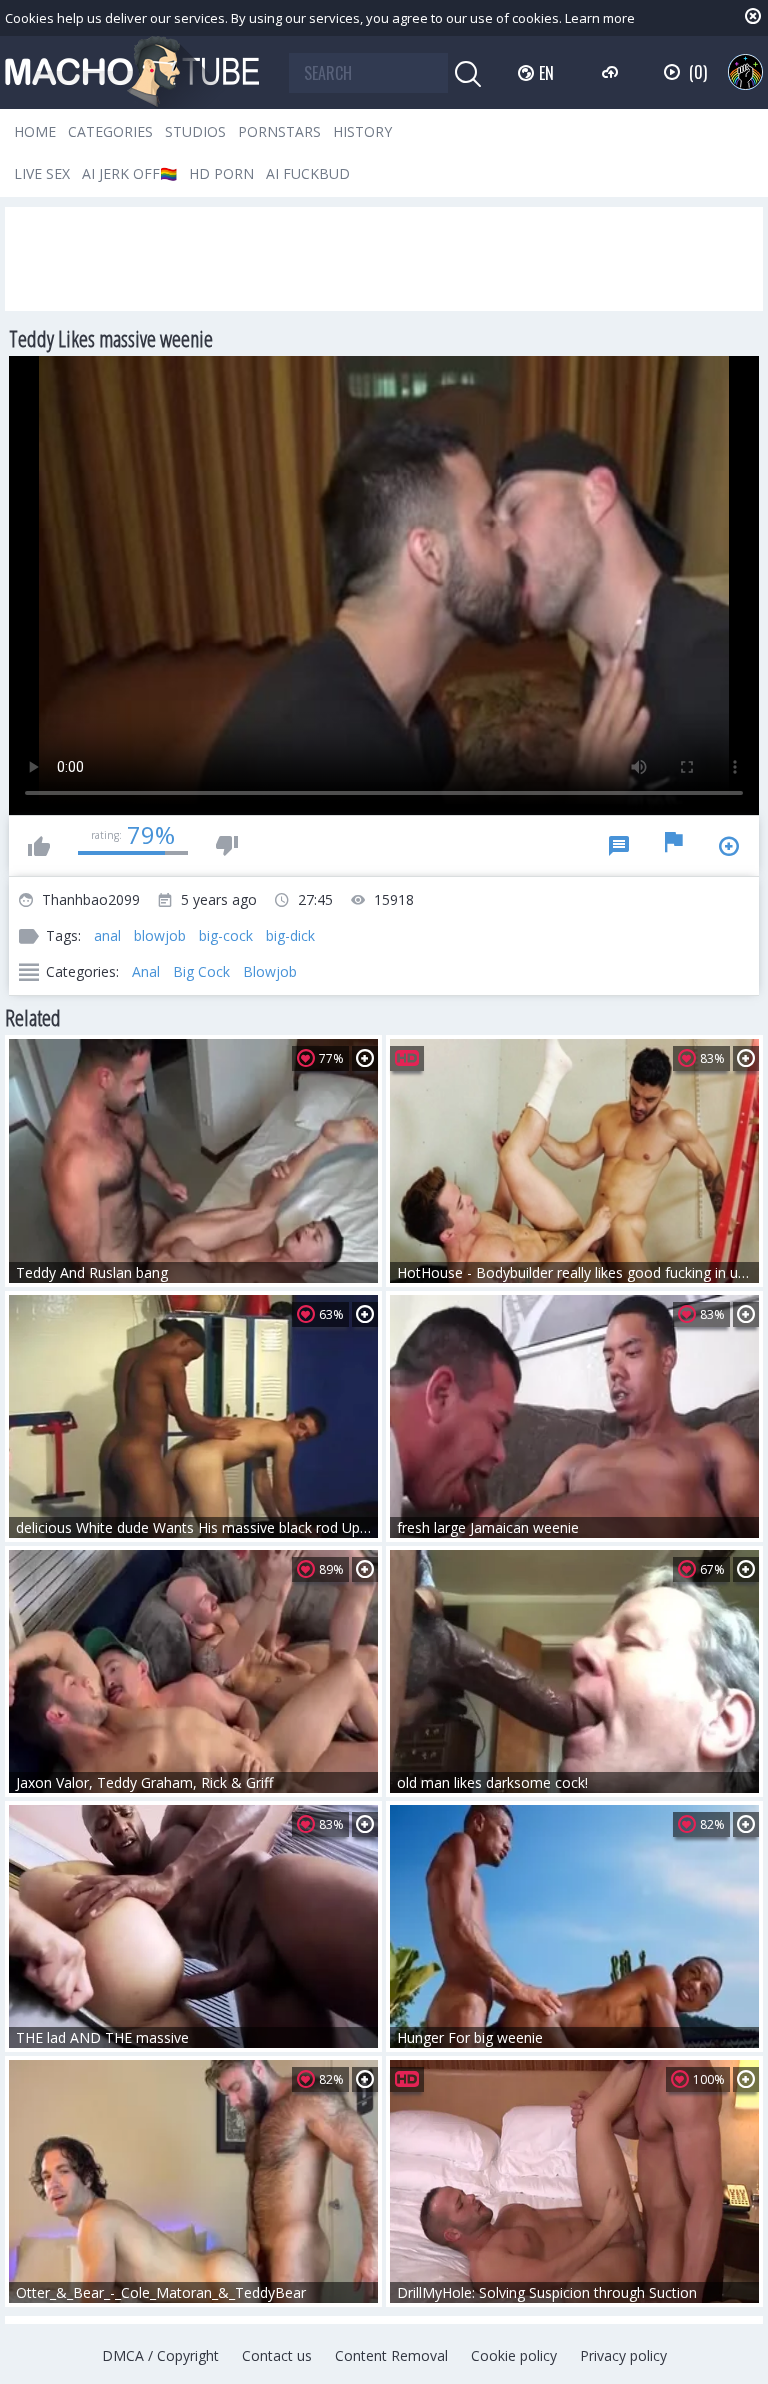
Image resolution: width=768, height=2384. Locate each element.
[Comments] (619, 846)
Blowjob (270, 971)
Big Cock (201, 971)
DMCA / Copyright (160, 2355)
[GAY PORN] (745, 71)
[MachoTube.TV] (132, 72)
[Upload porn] (612, 72)
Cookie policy (514, 2355)
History (362, 131)
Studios (195, 131)
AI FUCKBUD (308, 173)
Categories (110, 131)
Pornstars (279, 131)
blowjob (160, 935)
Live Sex (42, 173)
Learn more (600, 18)
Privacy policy (623, 2355)
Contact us (277, 2355)
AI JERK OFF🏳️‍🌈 (129, 173)
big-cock (226, 935)
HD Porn (221, 173)
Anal (146, 971)
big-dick (290, 935)
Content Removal (391, 2355)
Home (35, 131)
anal (107, 935)
